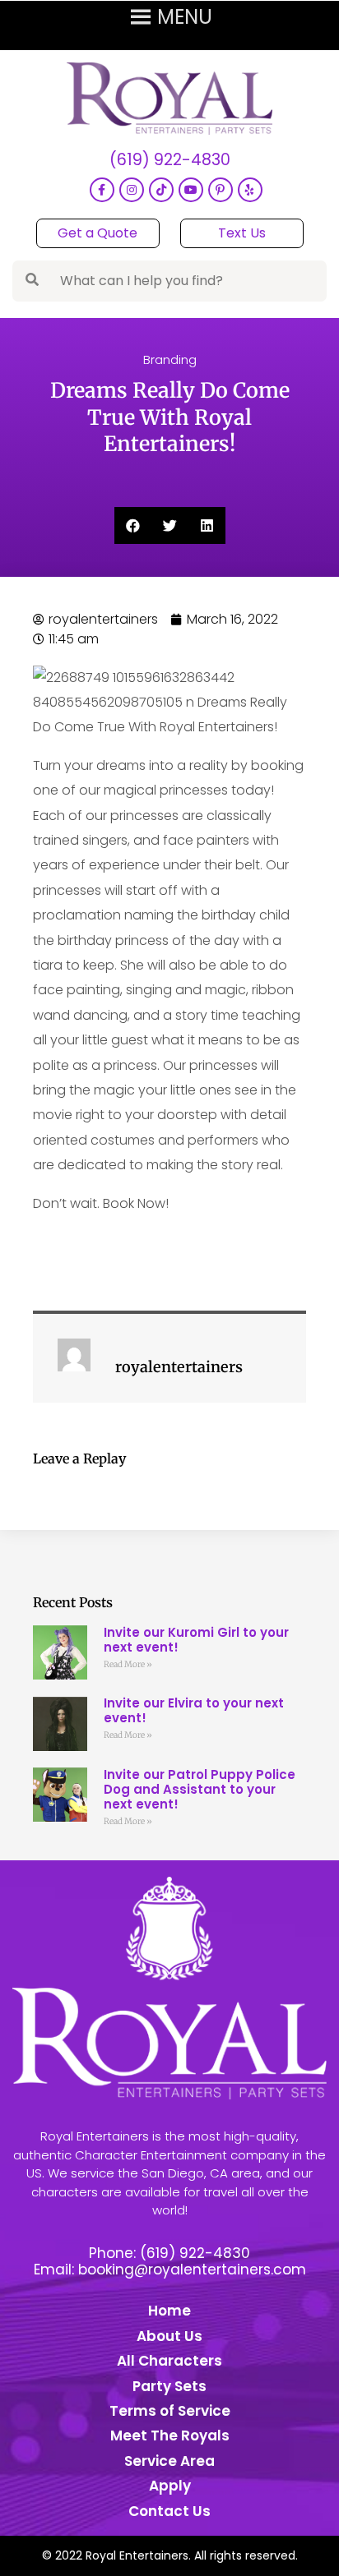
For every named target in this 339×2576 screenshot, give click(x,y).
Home (169, 2311)
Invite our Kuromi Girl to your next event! (196, 1640)
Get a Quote (98, 233)
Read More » (128, 1664)
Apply (170, 2486)
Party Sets (169, 2386)
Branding (170, 359)
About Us (169, 2336)
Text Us (242, 233)
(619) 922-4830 (170, 161)
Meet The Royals (170, 2435)
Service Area (169, 2461)
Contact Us (169, 2511)
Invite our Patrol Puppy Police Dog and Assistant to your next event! (200, 1789)
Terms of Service (170, 2411)
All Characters (169, 2361)
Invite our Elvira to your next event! (194, 1710)
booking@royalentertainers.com (192, 2270)
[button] (133, 525)
